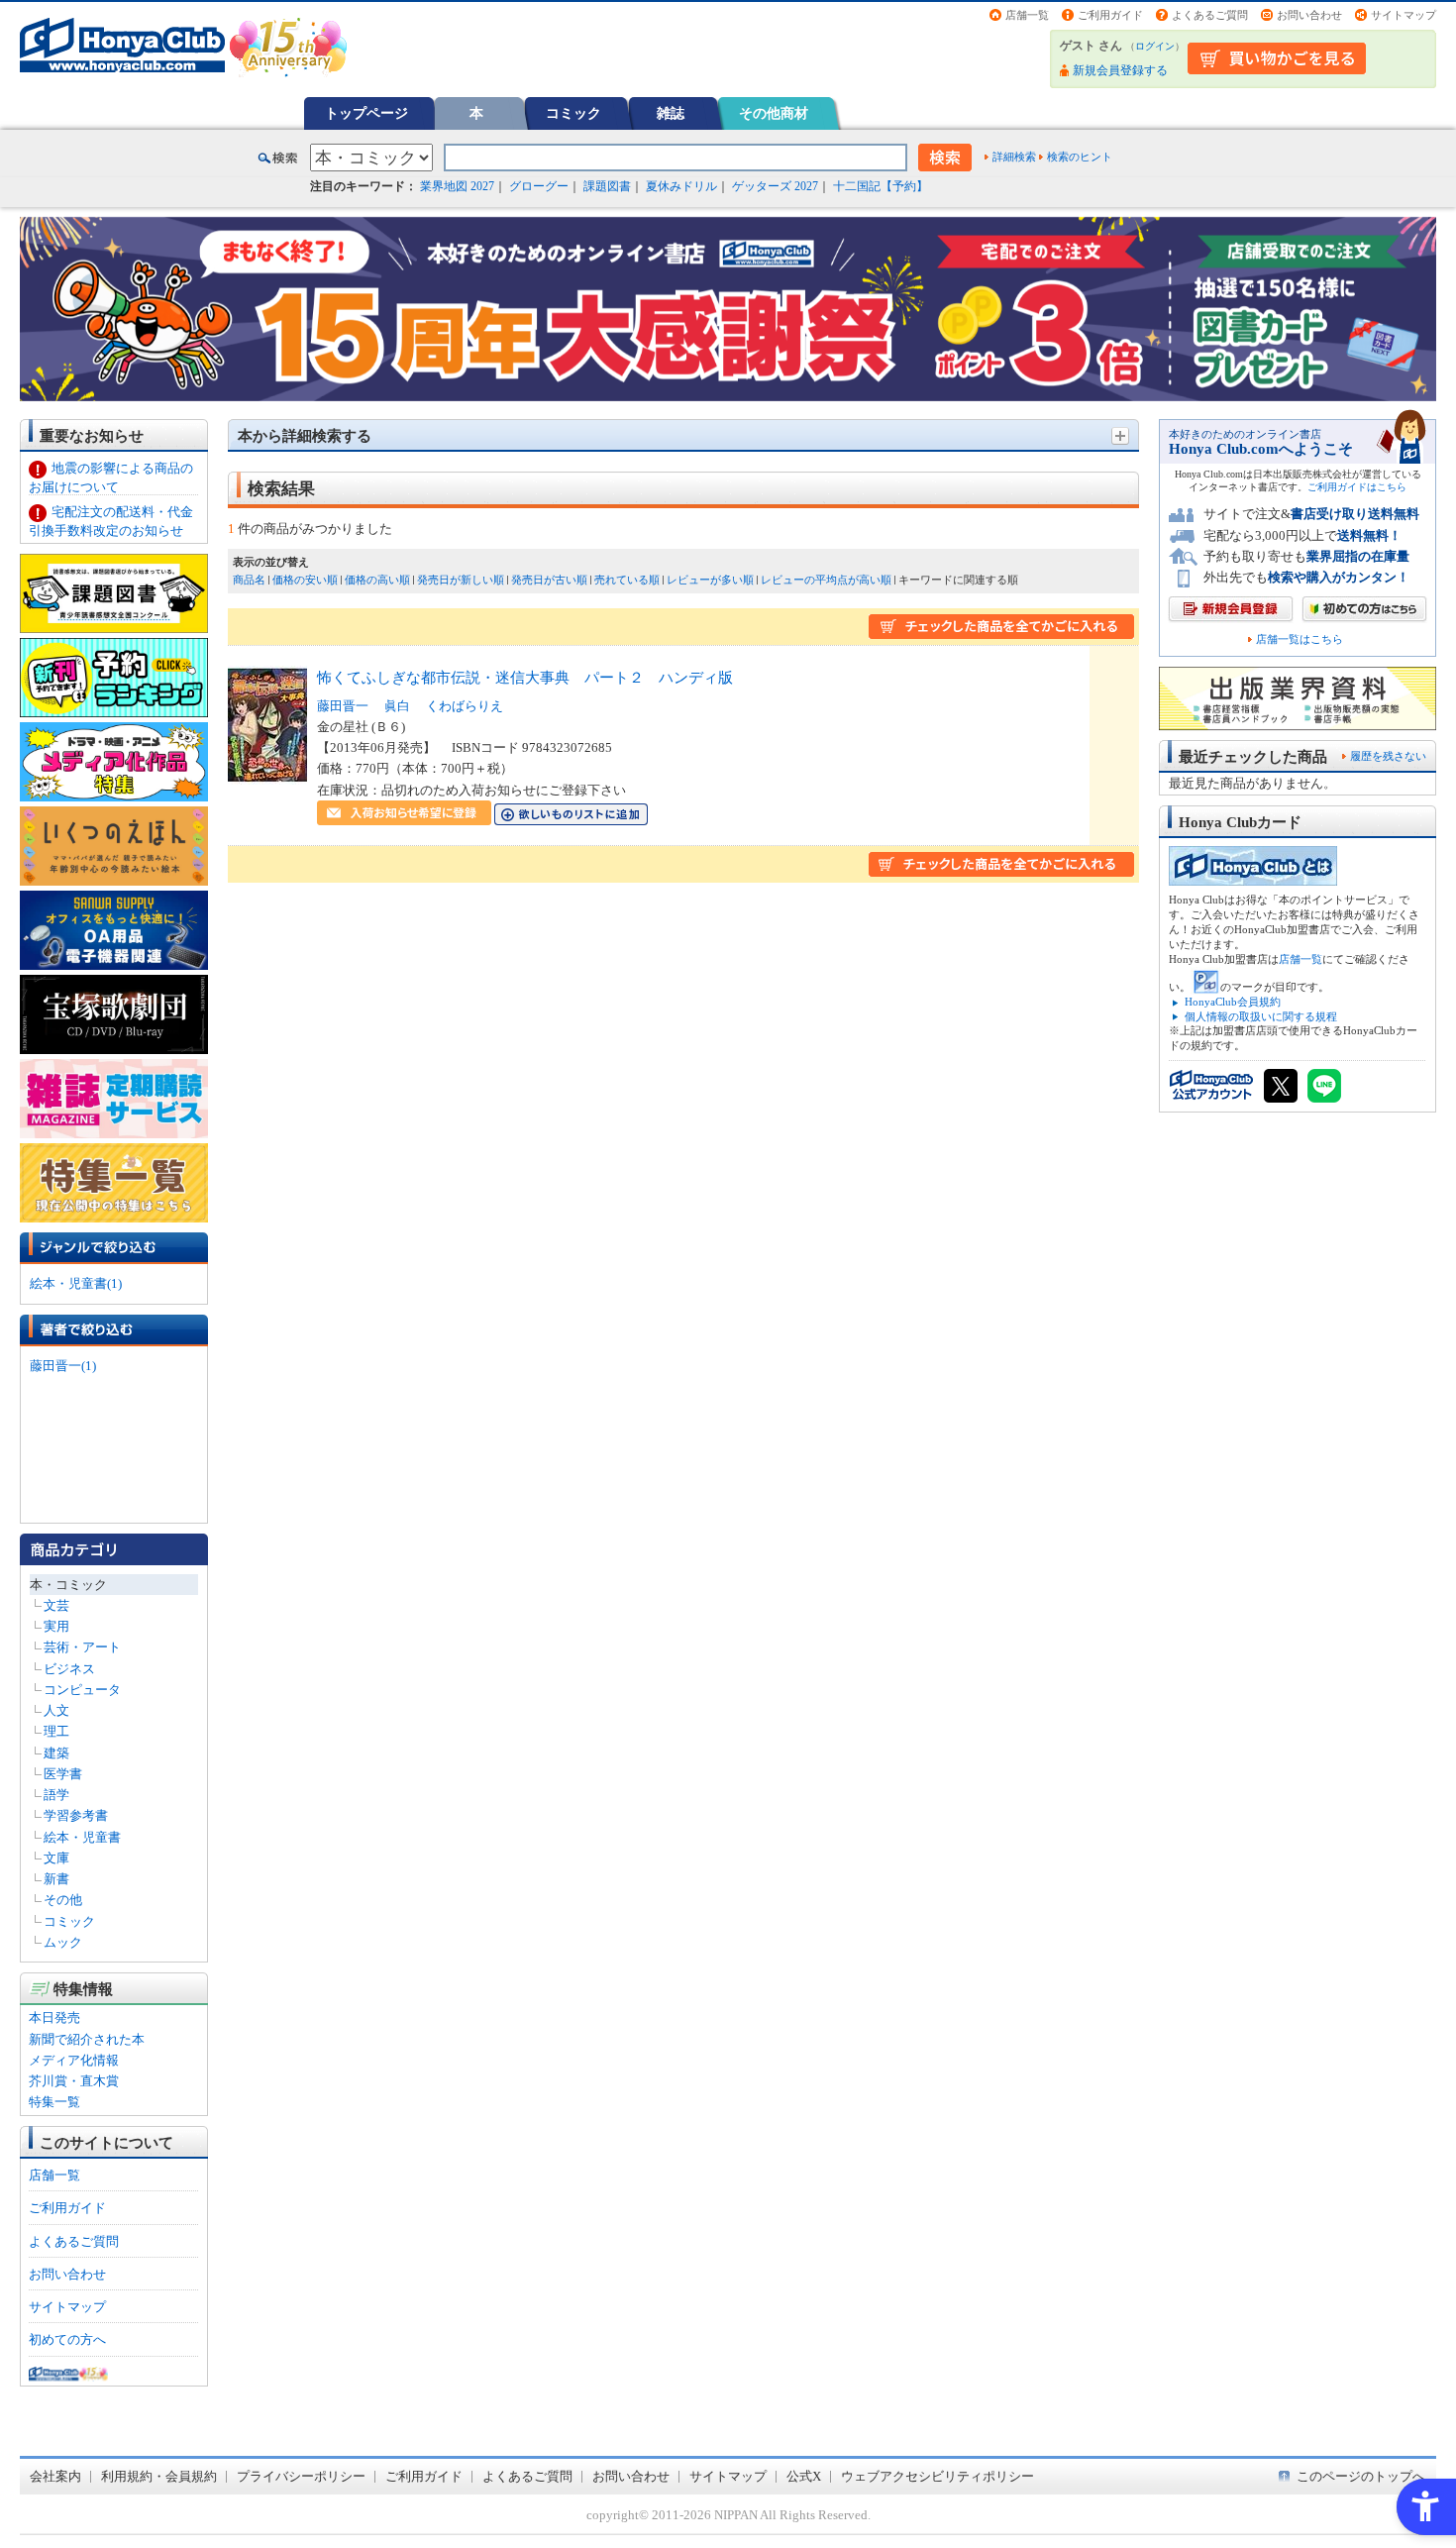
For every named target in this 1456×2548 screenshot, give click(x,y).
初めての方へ (67, 2339)
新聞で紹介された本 (87, 2039)
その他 (63, 1900)
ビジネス (69, 1669)
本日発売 (54, 2017)
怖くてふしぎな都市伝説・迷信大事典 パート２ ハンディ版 (525, 677)
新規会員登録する (1120, 70)
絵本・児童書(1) (76, 1283)
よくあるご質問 (1210, 15)
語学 (56, 1795)
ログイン (1155, 46)
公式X (804, 2476)
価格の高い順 (377, 580)
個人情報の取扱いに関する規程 (1261, 1016)
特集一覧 (54, 2102)
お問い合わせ (1309, 15)
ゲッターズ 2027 (775, 186)
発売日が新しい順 (461, 580)
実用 (56, 1626)
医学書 (63, 1774)
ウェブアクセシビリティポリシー (937, 2476)
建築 (56, 1753)
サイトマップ (1404, 15)
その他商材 (774, 113)
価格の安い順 (305, 580)
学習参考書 (76, 1815)
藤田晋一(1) (63, 1366)
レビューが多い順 (710, 580)
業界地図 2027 (457, 186)
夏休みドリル (681, 186)
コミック (573, 113)
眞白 (397, 706)
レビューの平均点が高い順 (826, 580)
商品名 (249, 580)
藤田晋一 (343, 706)
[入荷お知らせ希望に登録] (404, 815)
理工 (56, 1731)
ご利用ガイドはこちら (1357, 487)
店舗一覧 (1027, 15)
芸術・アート (82, 1647)
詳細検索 (1014, 157)
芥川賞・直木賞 (74, 2081)
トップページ (366, 113)
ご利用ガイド (1110, 15)
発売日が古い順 (549, 580)
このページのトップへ (1361, 2476)
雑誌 (671, 113)
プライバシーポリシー (301, 2476)
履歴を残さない (1388, 756)
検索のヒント (1080, 157)
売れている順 (627, 580)
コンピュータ (82, 1690)
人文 (56, 1710)
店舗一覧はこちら (1300, 639)
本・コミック (68, 1585)
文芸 (56, 1605)
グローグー (539, 186)
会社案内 (55, 2476)
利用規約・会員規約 (159, 2476)
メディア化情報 (74, 2060)
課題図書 (607, 186)
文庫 (56, 1858)
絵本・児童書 (82, 1837)
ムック (63, 1942)
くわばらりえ (465, 706)
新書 (56, 1879)
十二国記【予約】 (881, 186)
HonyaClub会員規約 (1233, 1002)
